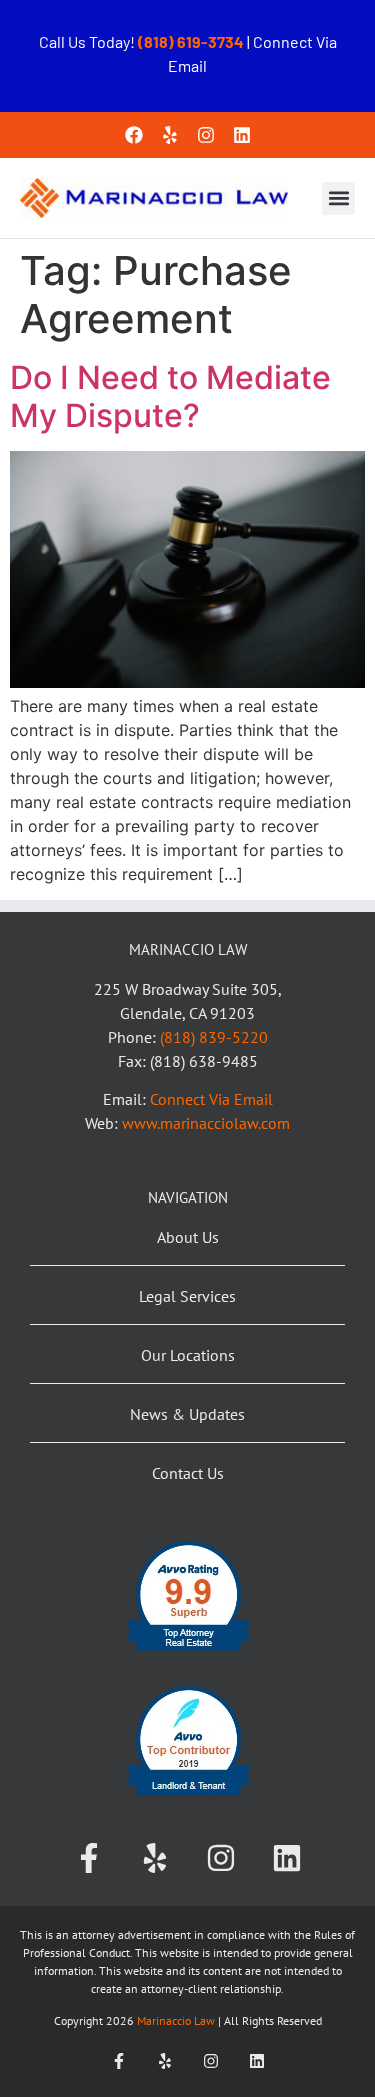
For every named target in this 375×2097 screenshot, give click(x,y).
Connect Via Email (211, 1099)
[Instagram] (206, 135)
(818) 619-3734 (192, 41)
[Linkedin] (242, 135)
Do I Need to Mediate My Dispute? (170, 396)
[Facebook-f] (89, 1858)
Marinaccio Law (174, 2020)
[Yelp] (170, 135)
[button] (338, 198)
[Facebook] (134, 135)
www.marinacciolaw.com (206, 1123)
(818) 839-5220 (214, 1037)
